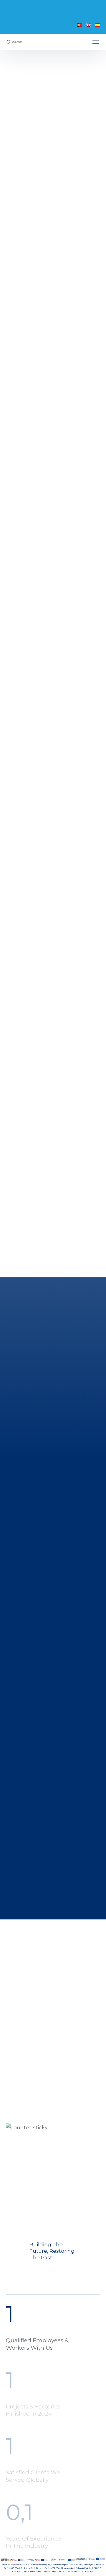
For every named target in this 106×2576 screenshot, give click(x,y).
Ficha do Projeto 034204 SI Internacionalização (26, 2565)
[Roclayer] (14, 42)
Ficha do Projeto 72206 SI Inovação (54, 2568)
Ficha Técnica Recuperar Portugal (40, 2571)
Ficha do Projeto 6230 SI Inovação (77, 2571)
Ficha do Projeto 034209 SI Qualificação (73, 2565)
